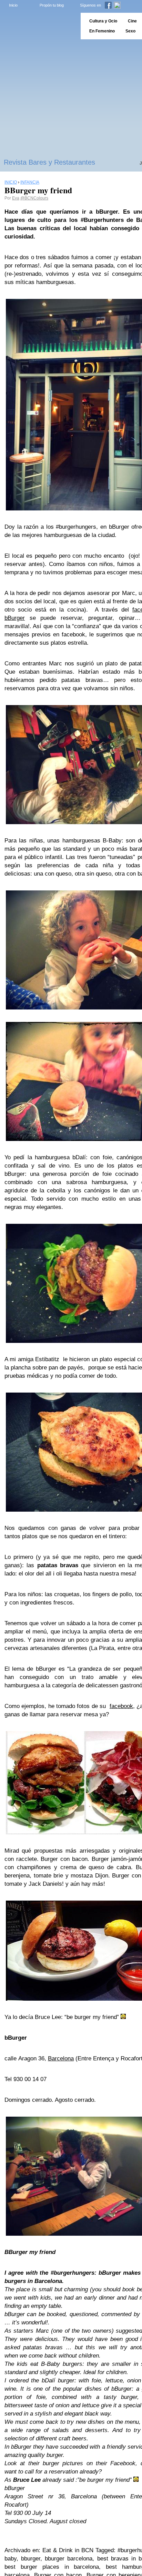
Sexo (130, 31)
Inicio (13, 5)
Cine (132, 21)
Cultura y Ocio (103, 21)
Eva (16, 198)
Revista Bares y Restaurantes (49, 162)
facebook (121, 1706)
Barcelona (61, 2058)
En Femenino (102, 31)
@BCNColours (34, 198)
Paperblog (38, 26)
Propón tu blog (52, 5)
